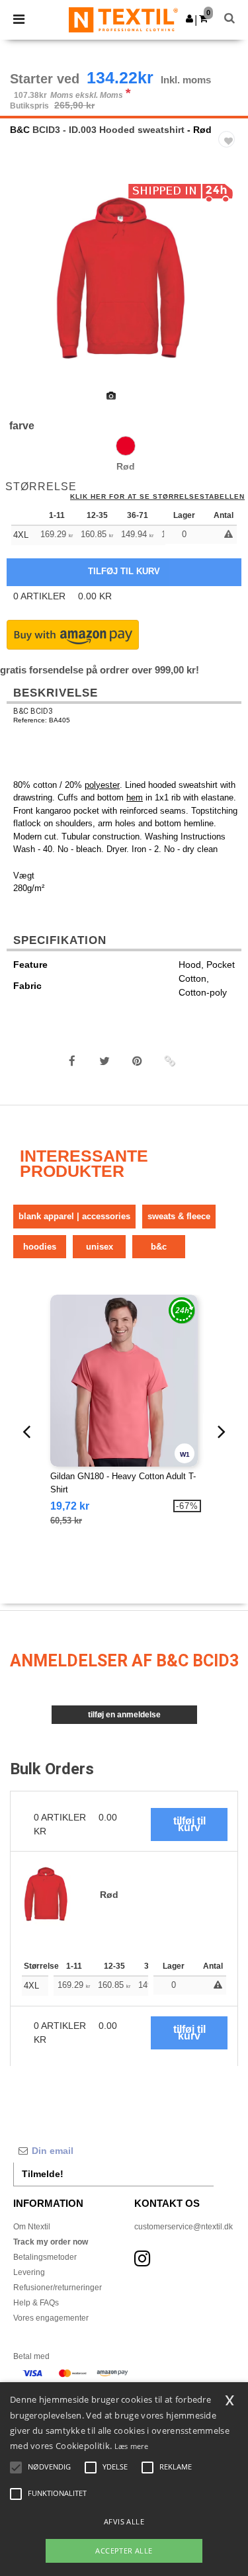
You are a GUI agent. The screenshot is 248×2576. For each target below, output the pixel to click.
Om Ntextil (32, 2227)
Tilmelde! (43, 2174)
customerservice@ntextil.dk (184, 2227)
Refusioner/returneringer (58, 2288)
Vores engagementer (51, 2318)
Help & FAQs (36, 2303)
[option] (124, 280)
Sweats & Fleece (179, 1216)
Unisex (100, 1247)
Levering (29, 2272)
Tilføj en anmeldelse (124, 1715)
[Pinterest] (137, 1061)
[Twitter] (104, 1061)
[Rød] (126, 446)
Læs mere (131, 2446)
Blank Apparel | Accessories (74, 1216)
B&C (20, 130)
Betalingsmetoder (45, 2257)
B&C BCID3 (33, 711)
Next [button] (228, 288)
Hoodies (40, 1247)
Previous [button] (28, 288)
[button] (189, 19)
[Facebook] (72, 1061)
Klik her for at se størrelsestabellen (157, 497)
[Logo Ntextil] (123, 19)
